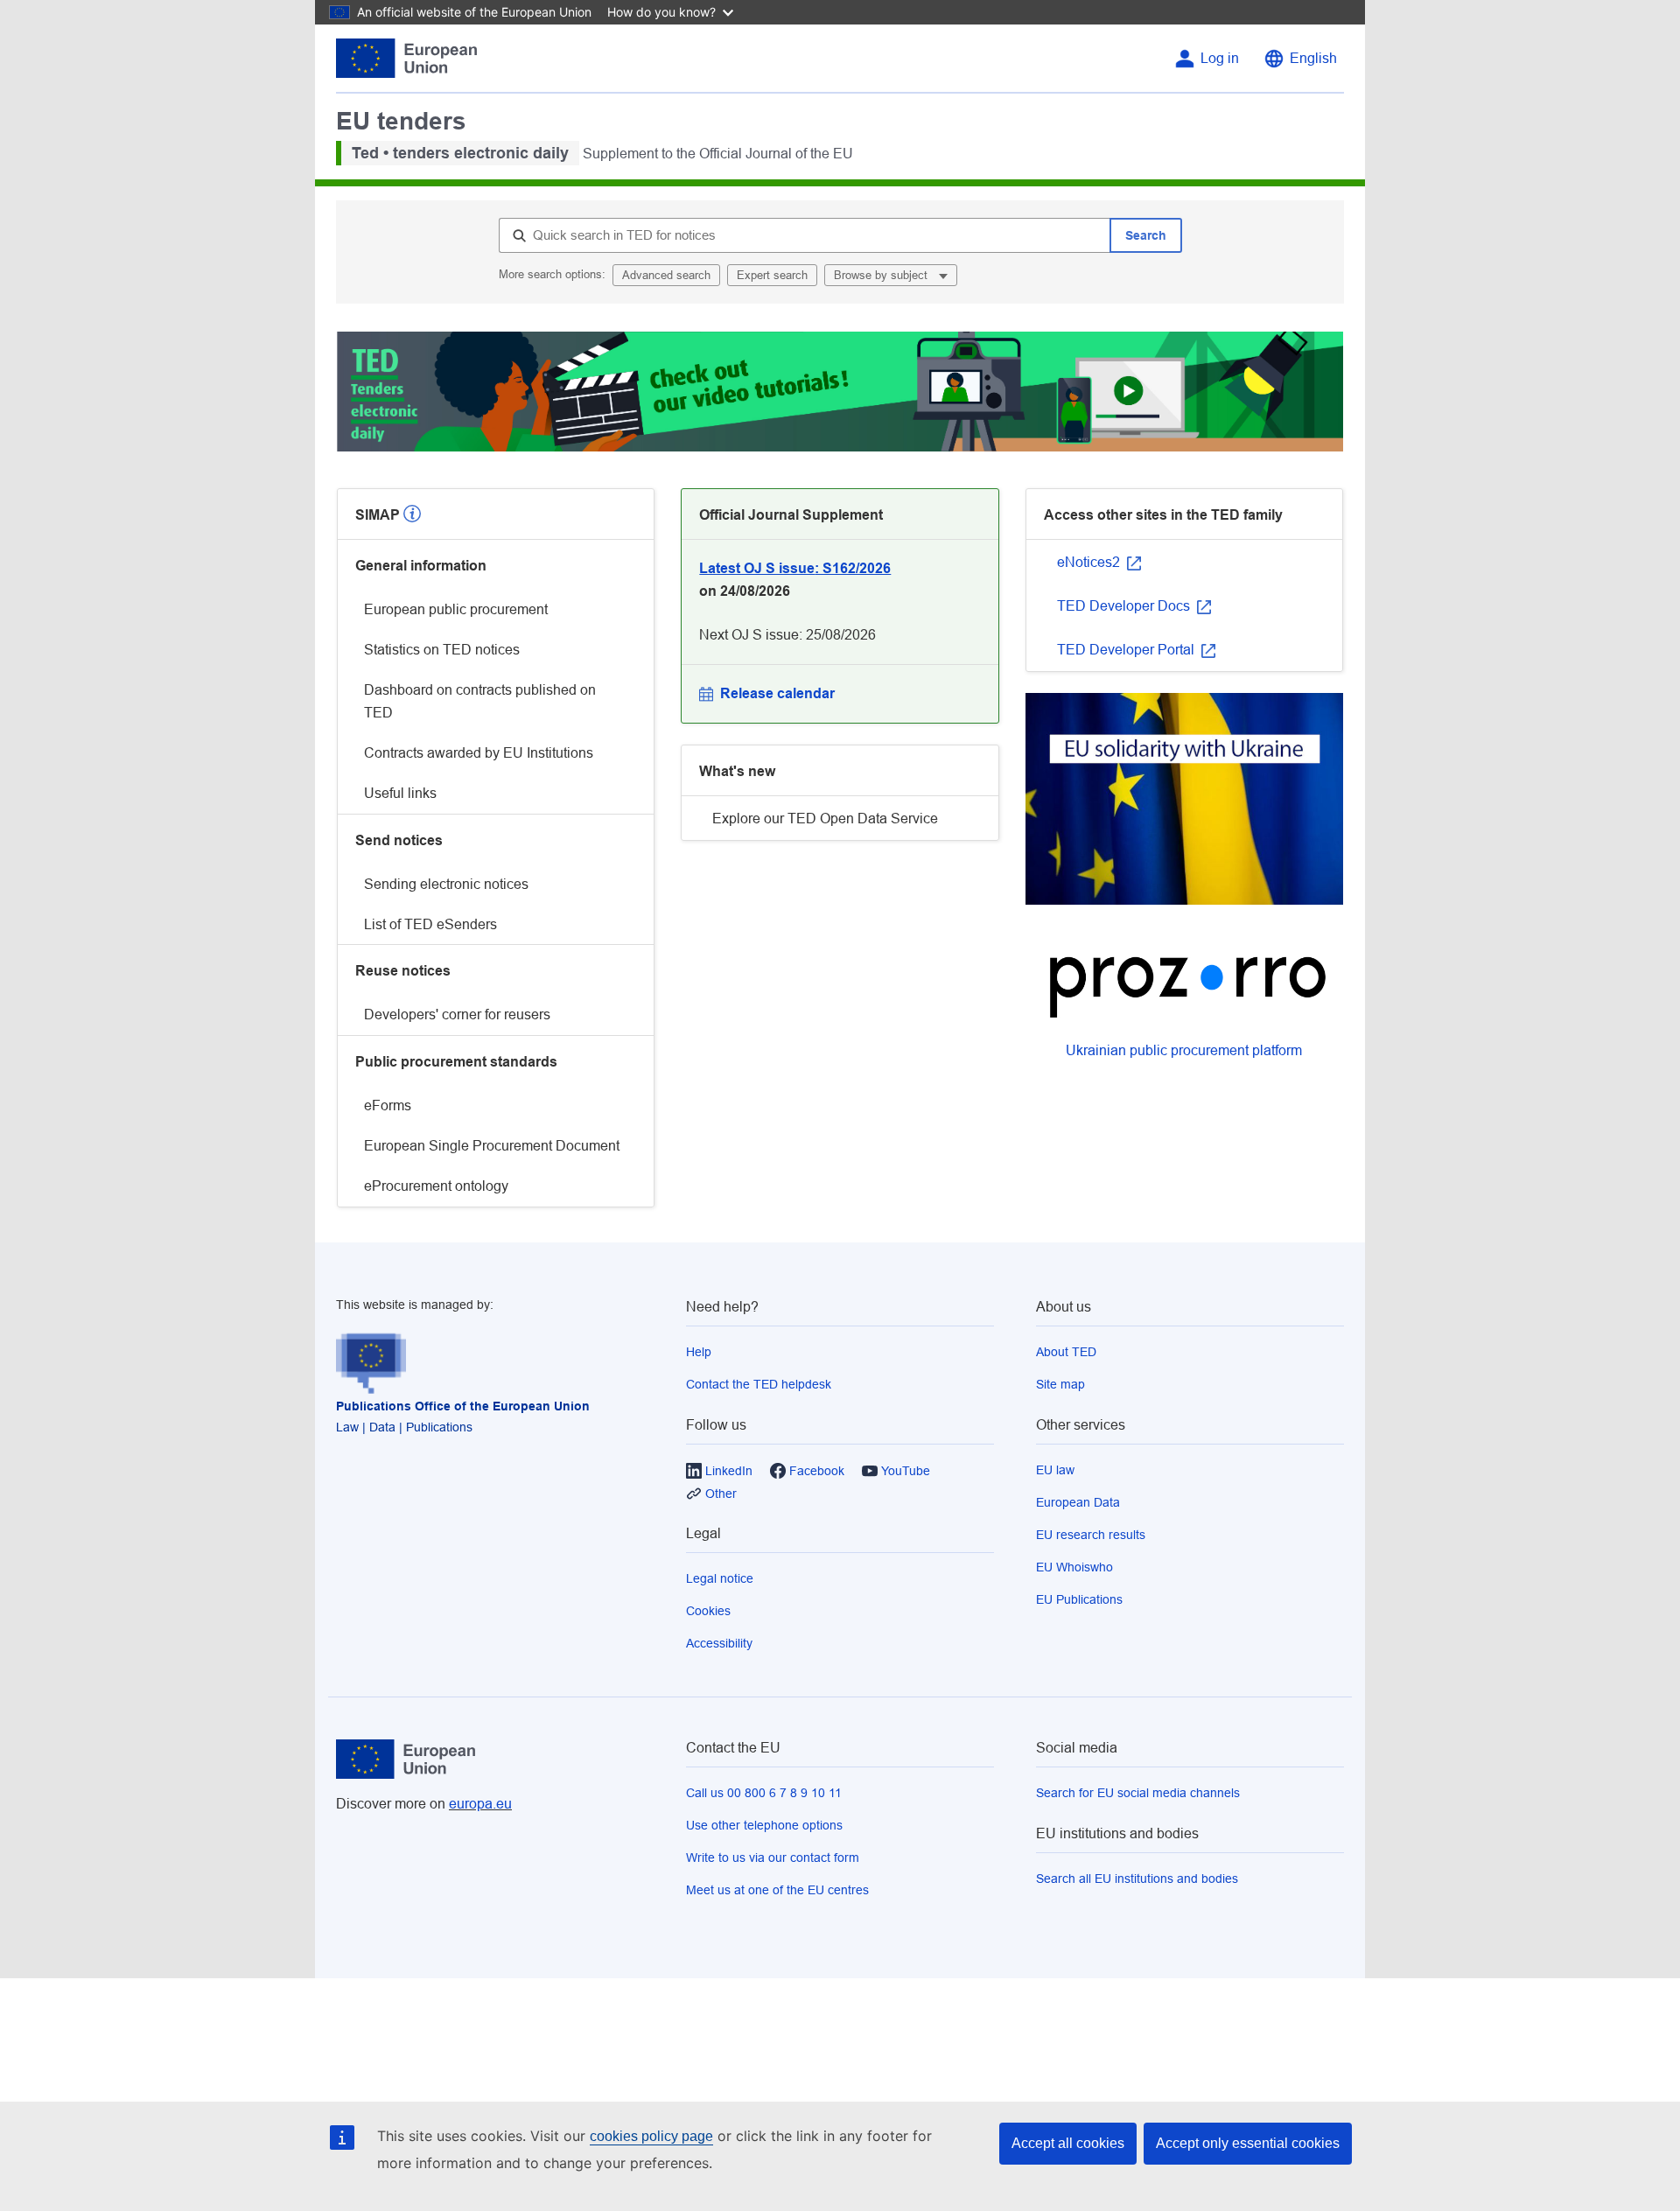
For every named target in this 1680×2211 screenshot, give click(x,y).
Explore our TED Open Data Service (825, 819)
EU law (1055, 1470)
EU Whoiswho (1074, 1567)
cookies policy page (651, 2136)
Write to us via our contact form (773, 1858)
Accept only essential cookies (1248, 2143)
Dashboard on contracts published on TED (480, 701)
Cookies (708, 1611)
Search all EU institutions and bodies (1137, 1879)
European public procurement (456, 609)
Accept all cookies (1068, 2143)
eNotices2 (1090, 562)
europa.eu (480, 1804)
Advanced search (666, 275)
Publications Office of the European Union (463, 1406)
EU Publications (1079, 1599)
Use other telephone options (764, 1825)
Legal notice (720, 1578)
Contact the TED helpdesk (759, 1384)
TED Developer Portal (1127, 650)
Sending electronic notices (446, 884)
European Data (1078, 1502)
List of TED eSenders (430, 924)
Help (699, 1352)
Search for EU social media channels (1138, 1793)
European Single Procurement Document (492, 1146)
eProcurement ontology (436, 1186)
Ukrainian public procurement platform (1184, 1050)
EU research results (1091, 1535)
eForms (388, 1105)
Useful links (400, 793)
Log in (1220, 58)
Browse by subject (882, 275)
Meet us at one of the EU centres (777, 1890)
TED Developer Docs (1125, 606)
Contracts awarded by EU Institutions (479, 753)
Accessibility (719, 1643)
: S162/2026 (795, 568)
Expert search (772, 275)
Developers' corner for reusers (457, 1015)
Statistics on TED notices (442, 650)
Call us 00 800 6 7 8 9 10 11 (764, 1793)
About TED (1066, 1352)
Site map (1060, 1384)
